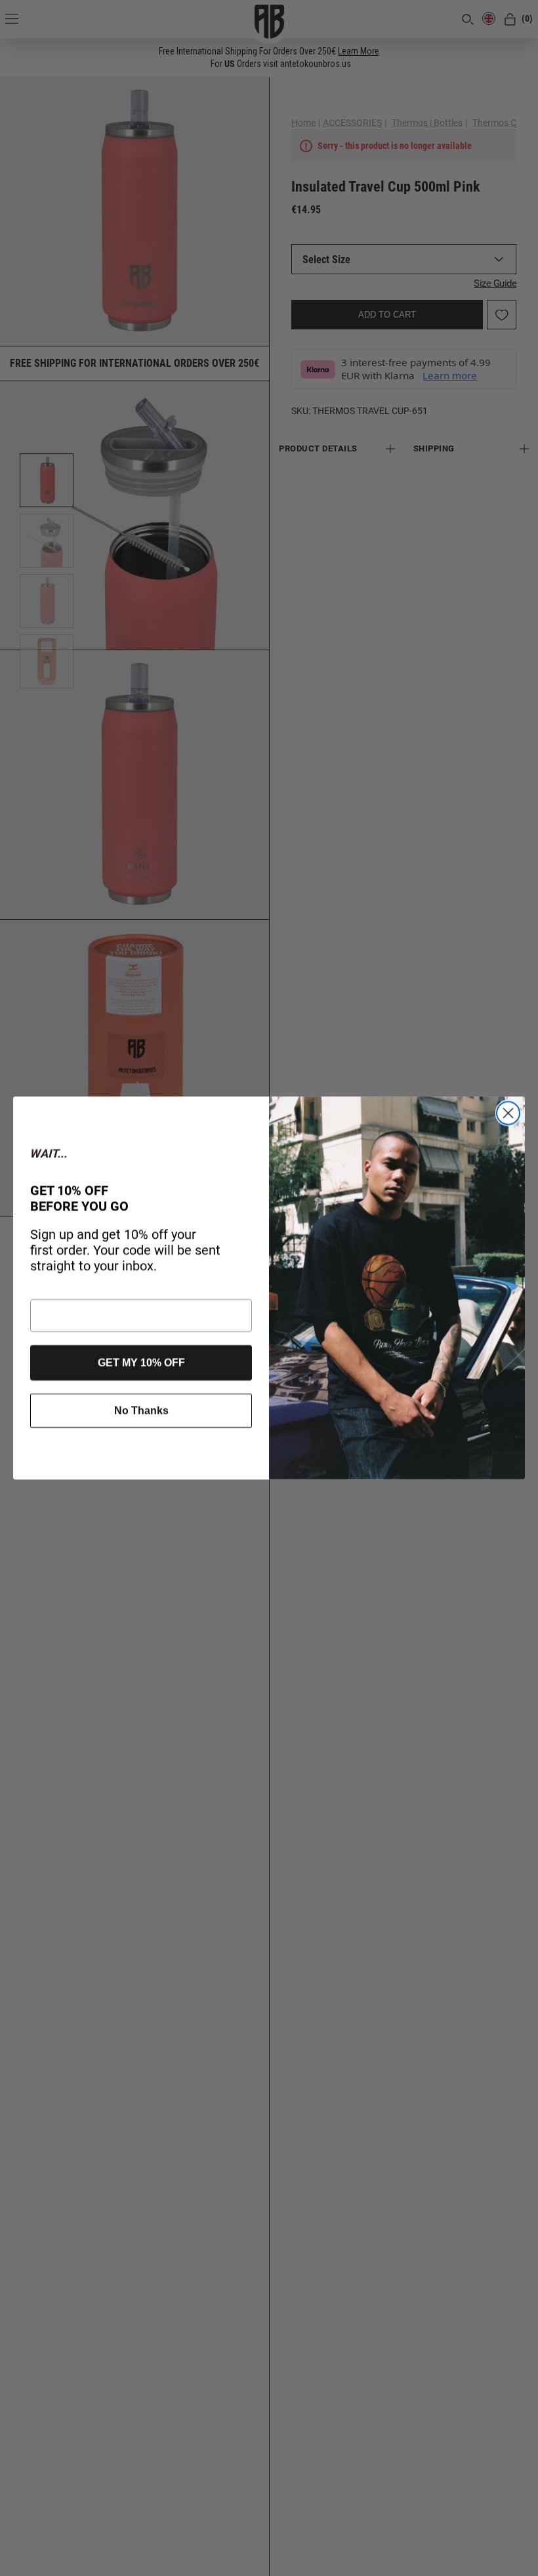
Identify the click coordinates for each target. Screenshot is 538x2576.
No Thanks (141, 1410)
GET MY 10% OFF (141, 1362)
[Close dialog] (508, 1113)
